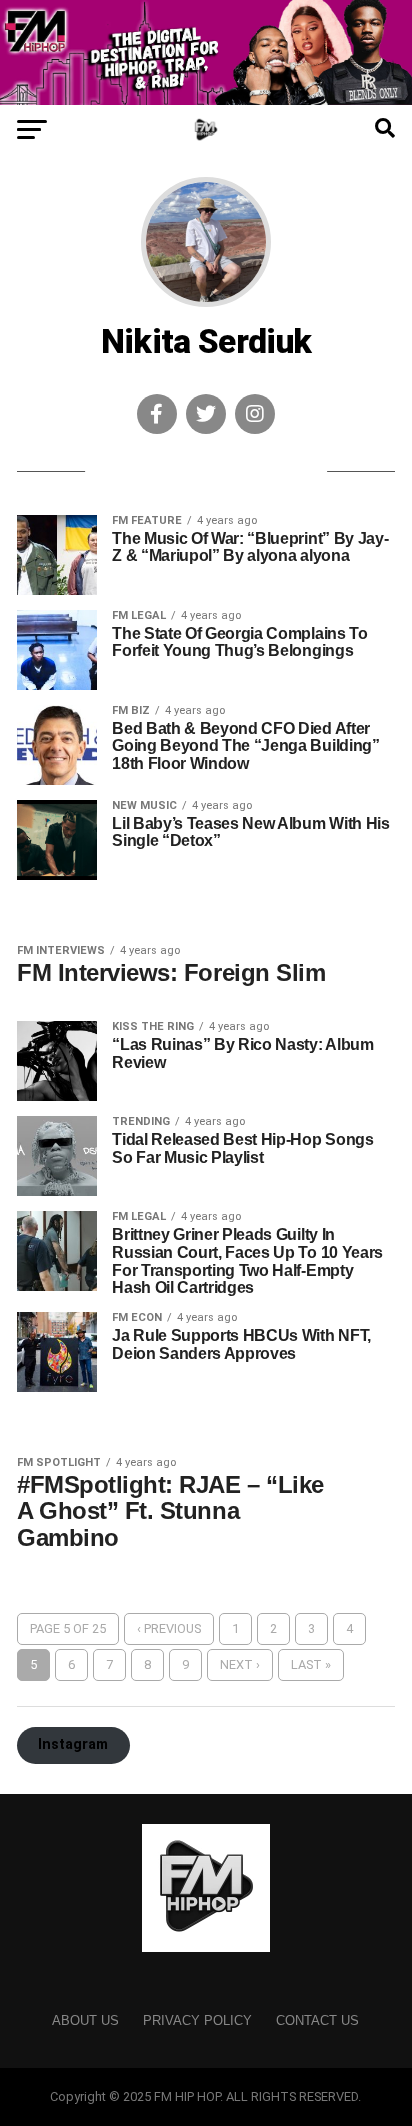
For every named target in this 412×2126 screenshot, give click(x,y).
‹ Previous (169, 1628)
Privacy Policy (197, 2020)
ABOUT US (85, 2020)
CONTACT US (317, 2020)
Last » (311, 1664)
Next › (240, 1664)
